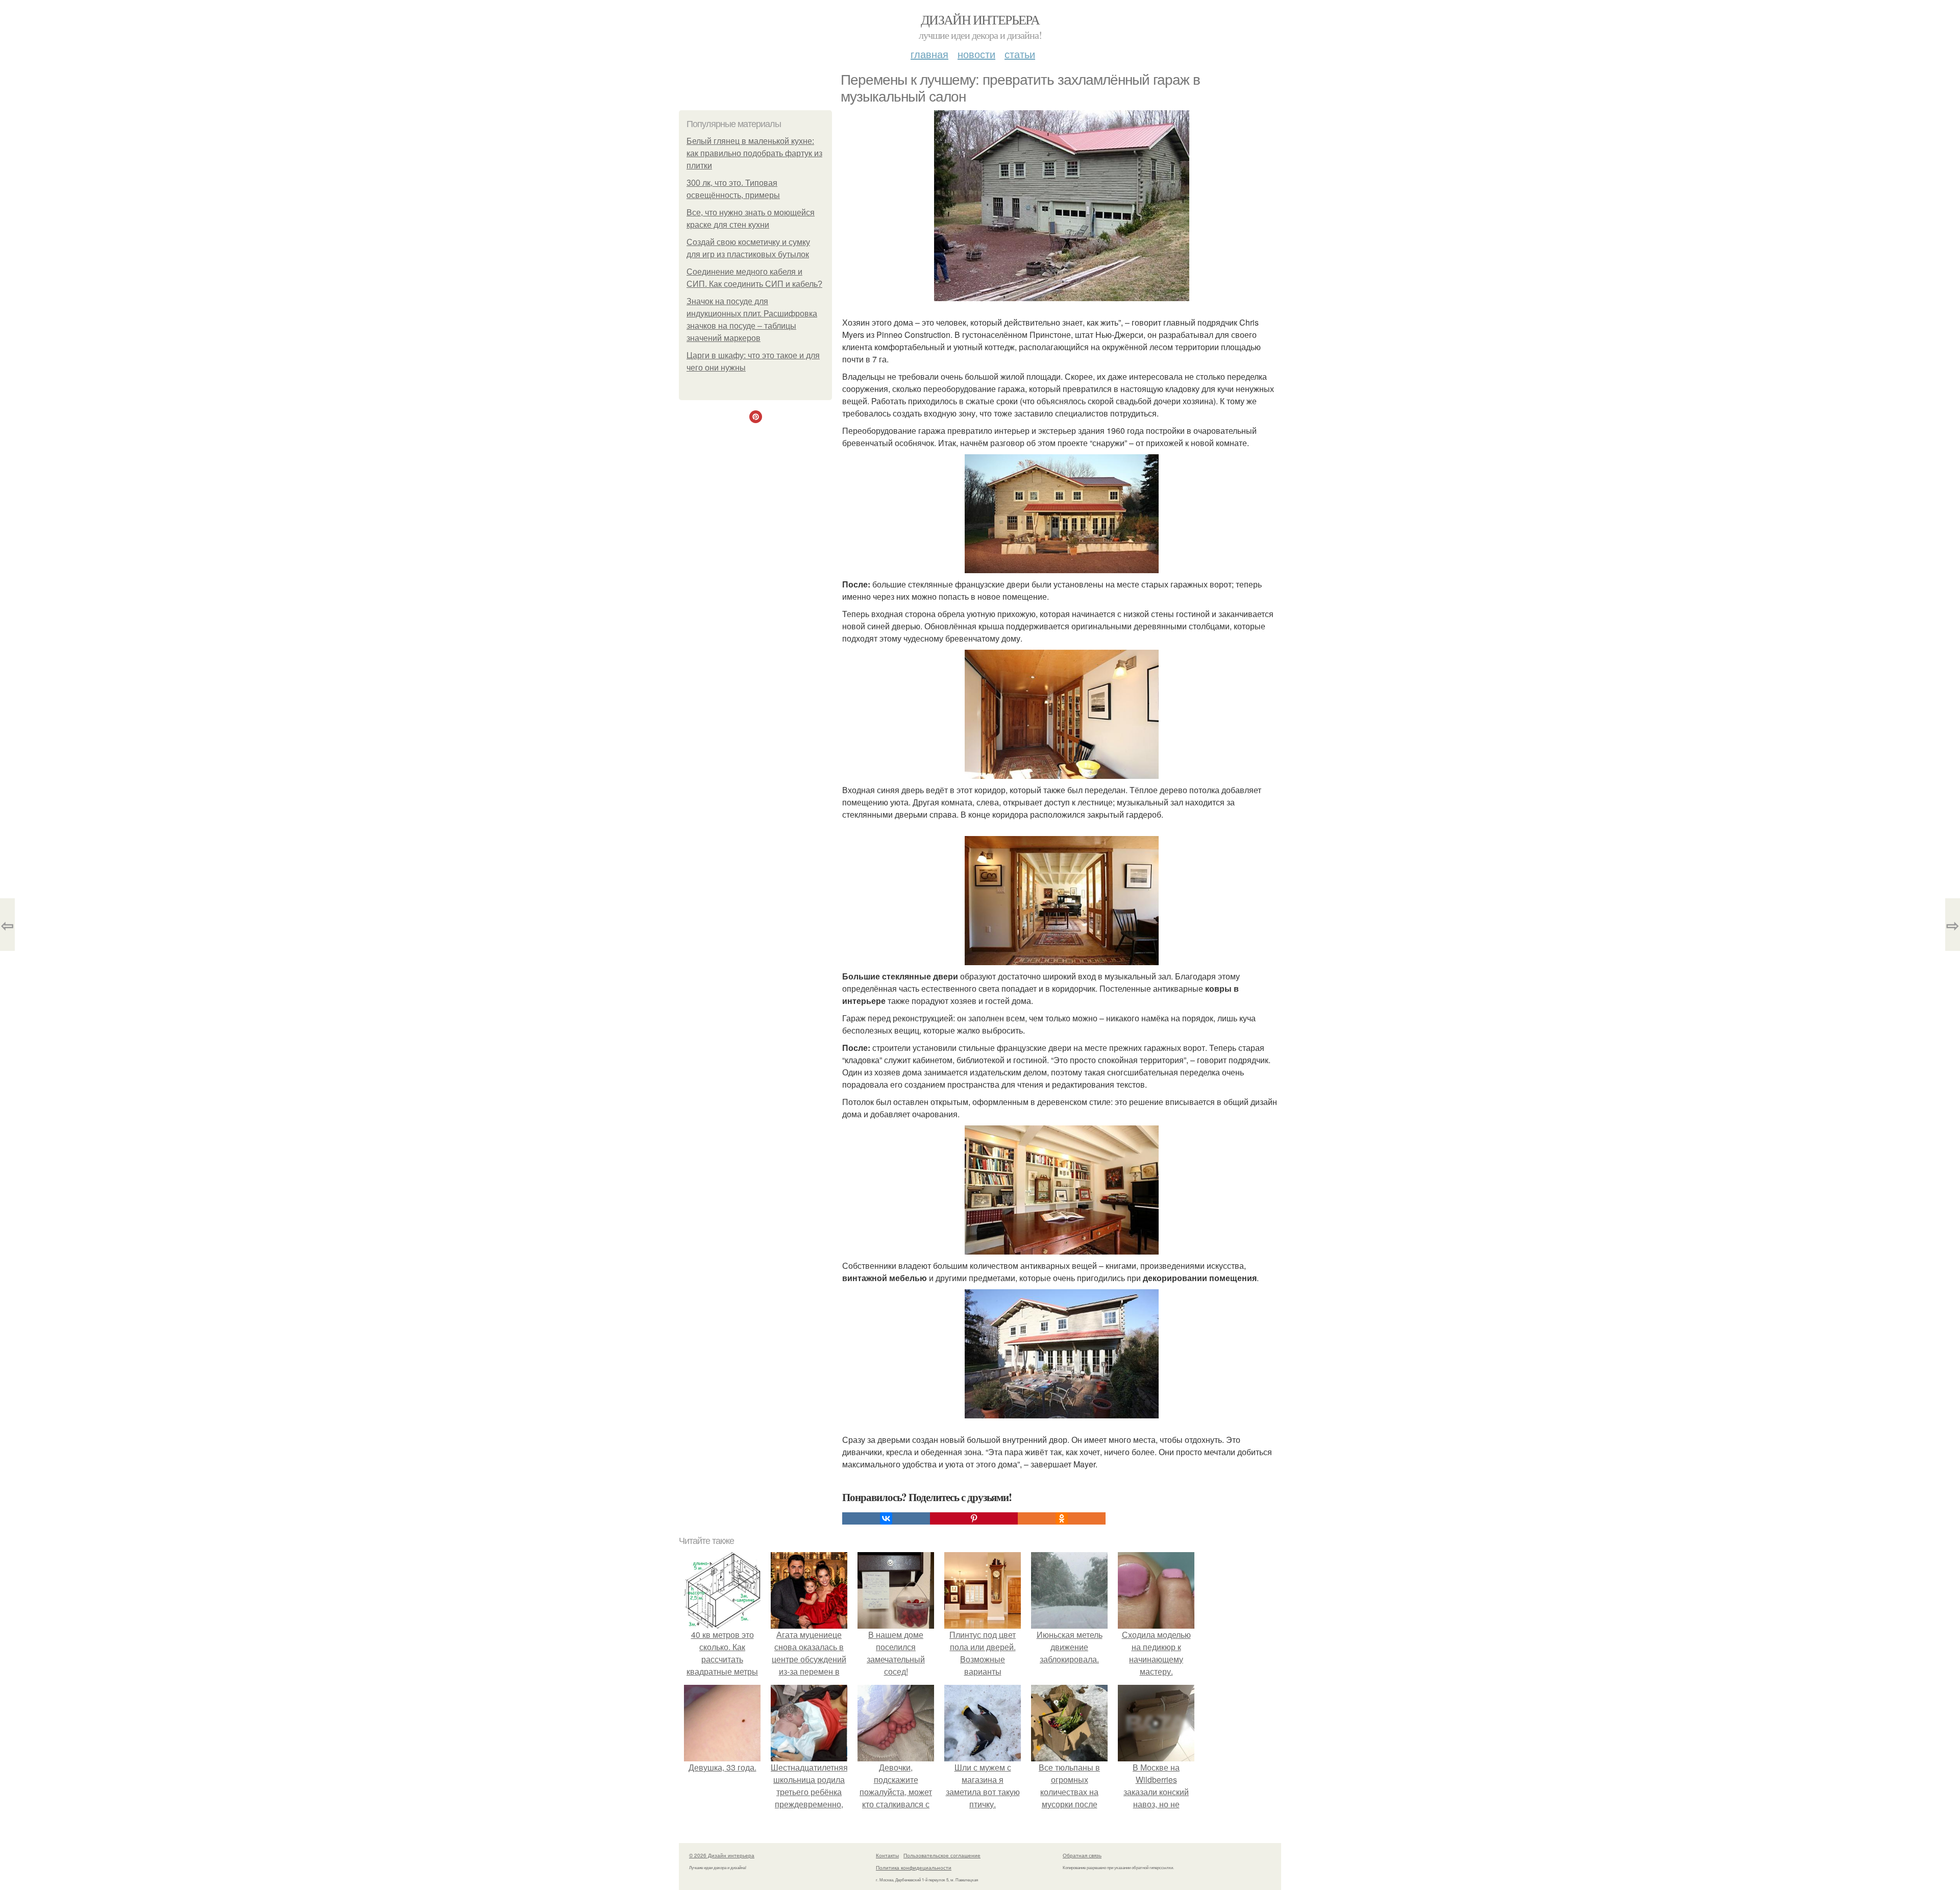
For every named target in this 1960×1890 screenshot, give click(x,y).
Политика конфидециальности (914, 1868)
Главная (929, 54)
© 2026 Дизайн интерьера (722, 1855)
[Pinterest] (974, 1518)
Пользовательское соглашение (942, 1855)
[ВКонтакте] (886, 1518)
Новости (976, 54)
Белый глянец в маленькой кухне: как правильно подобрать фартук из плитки (754, 153)
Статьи (1020, 54)
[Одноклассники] (1062, 1518)
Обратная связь (1082, 1855)
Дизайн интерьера (980, 19)
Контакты (887, 1855)
